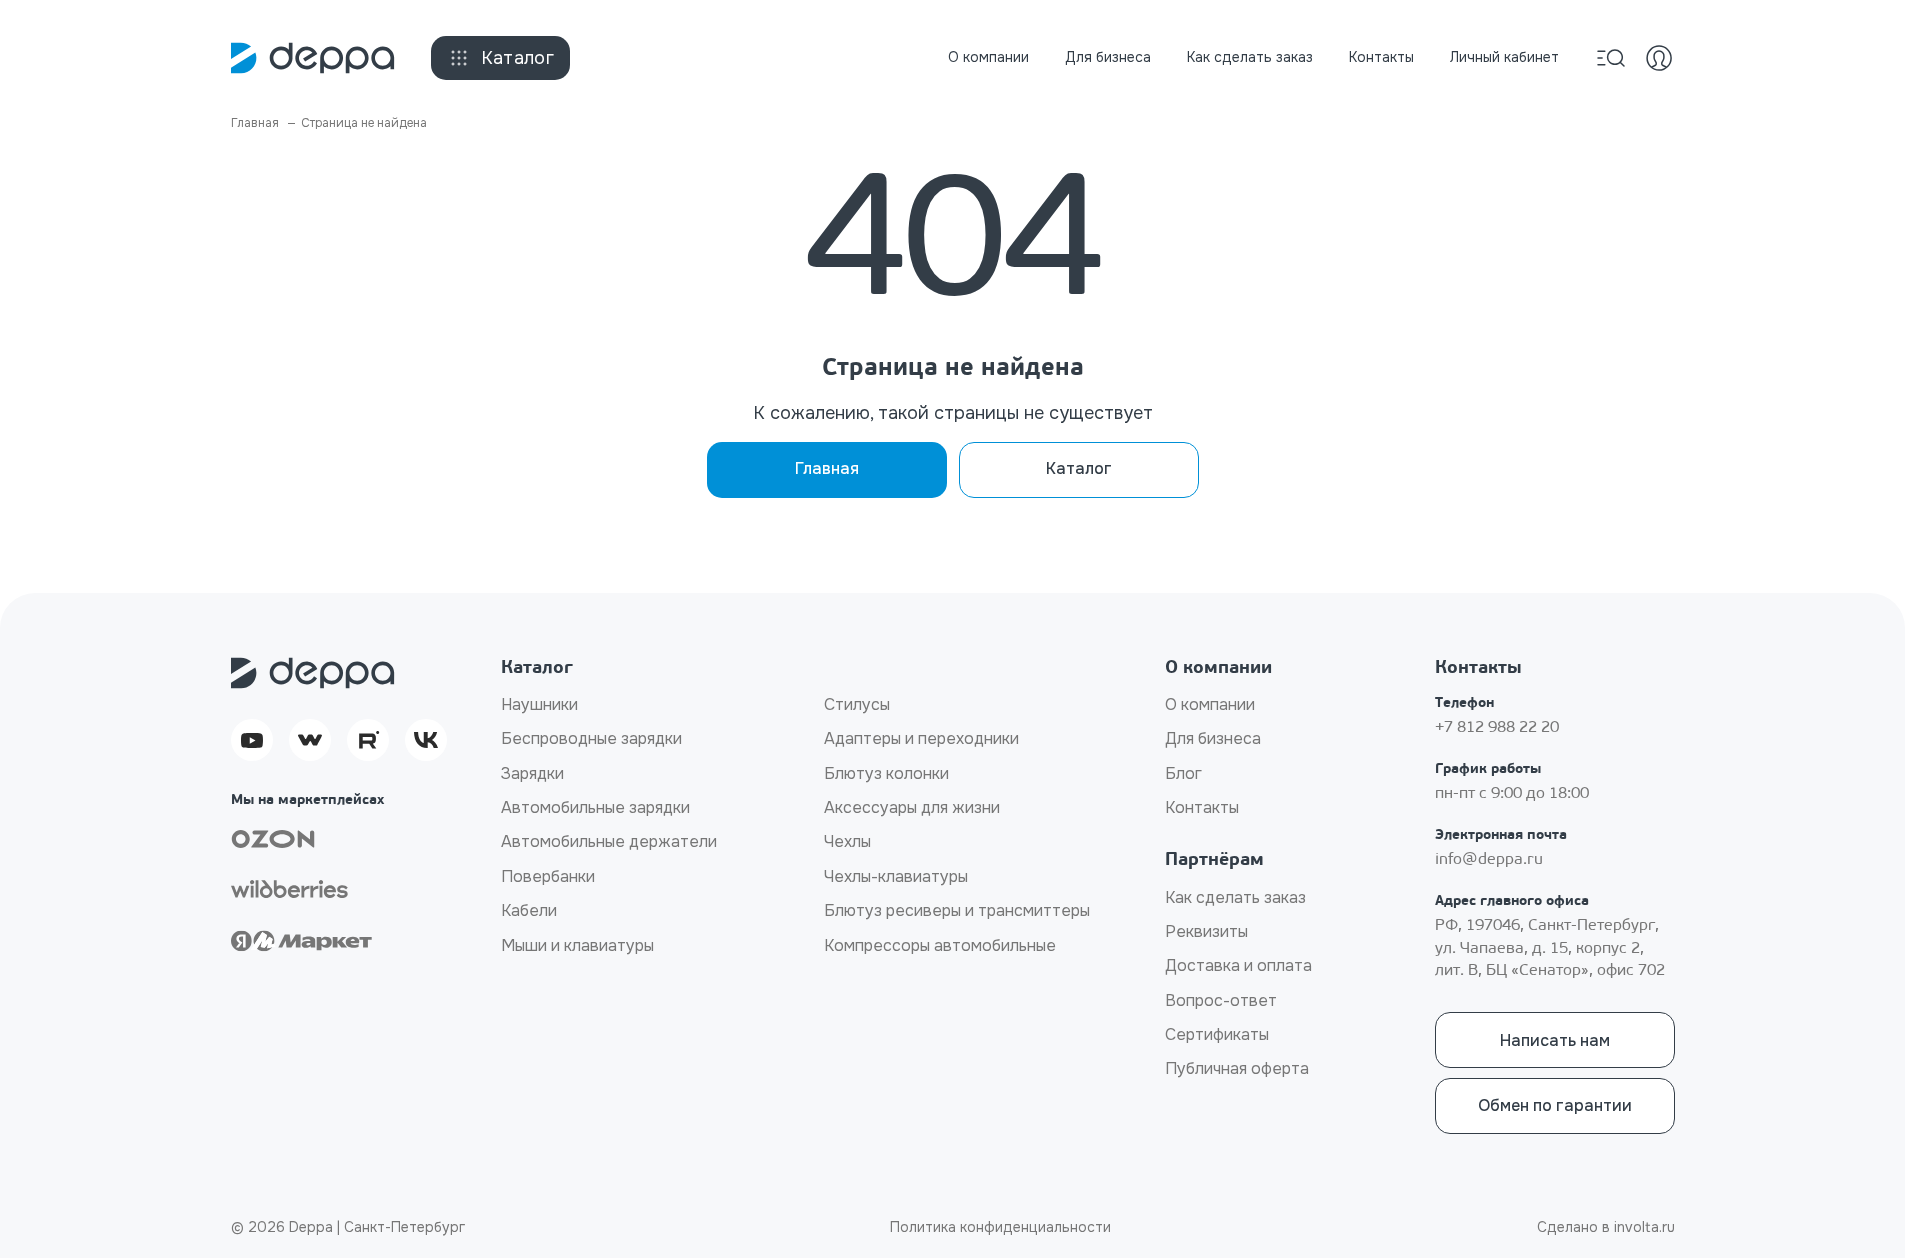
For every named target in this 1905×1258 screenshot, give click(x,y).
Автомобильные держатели (609, 841)
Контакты (1381, 57)
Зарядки (532, 773)
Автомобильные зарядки (595, 807)
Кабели (529, 910)
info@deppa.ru (1489, 860)
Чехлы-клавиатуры (896, 876)
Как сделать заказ (1250, 57)
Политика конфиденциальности (1000, 1227)
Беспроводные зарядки (591, 738)
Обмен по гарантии (1555, 1105)
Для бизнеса (1108, 57)
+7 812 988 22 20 (1497, 728)
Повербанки (548, 876)
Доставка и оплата (1238, 965)
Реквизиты (1206, 931)
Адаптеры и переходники (921, 738)
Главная (827, 468)
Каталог (518, 58)
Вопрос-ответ (1221, 1000)
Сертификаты (1217, 1034)
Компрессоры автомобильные (940, 945)
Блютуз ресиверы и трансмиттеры (957, 910)
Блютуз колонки (886, 773)
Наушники (539, 704)
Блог (1183, 773)
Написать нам (1555, 1040)
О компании (988, 57)
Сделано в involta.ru (1606, 1227)
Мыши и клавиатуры (577, 945)
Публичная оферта (1237, 1068)
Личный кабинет (1504, 57)
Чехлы (847, 841)
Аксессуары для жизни (912, 807)
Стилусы (857, 704)
